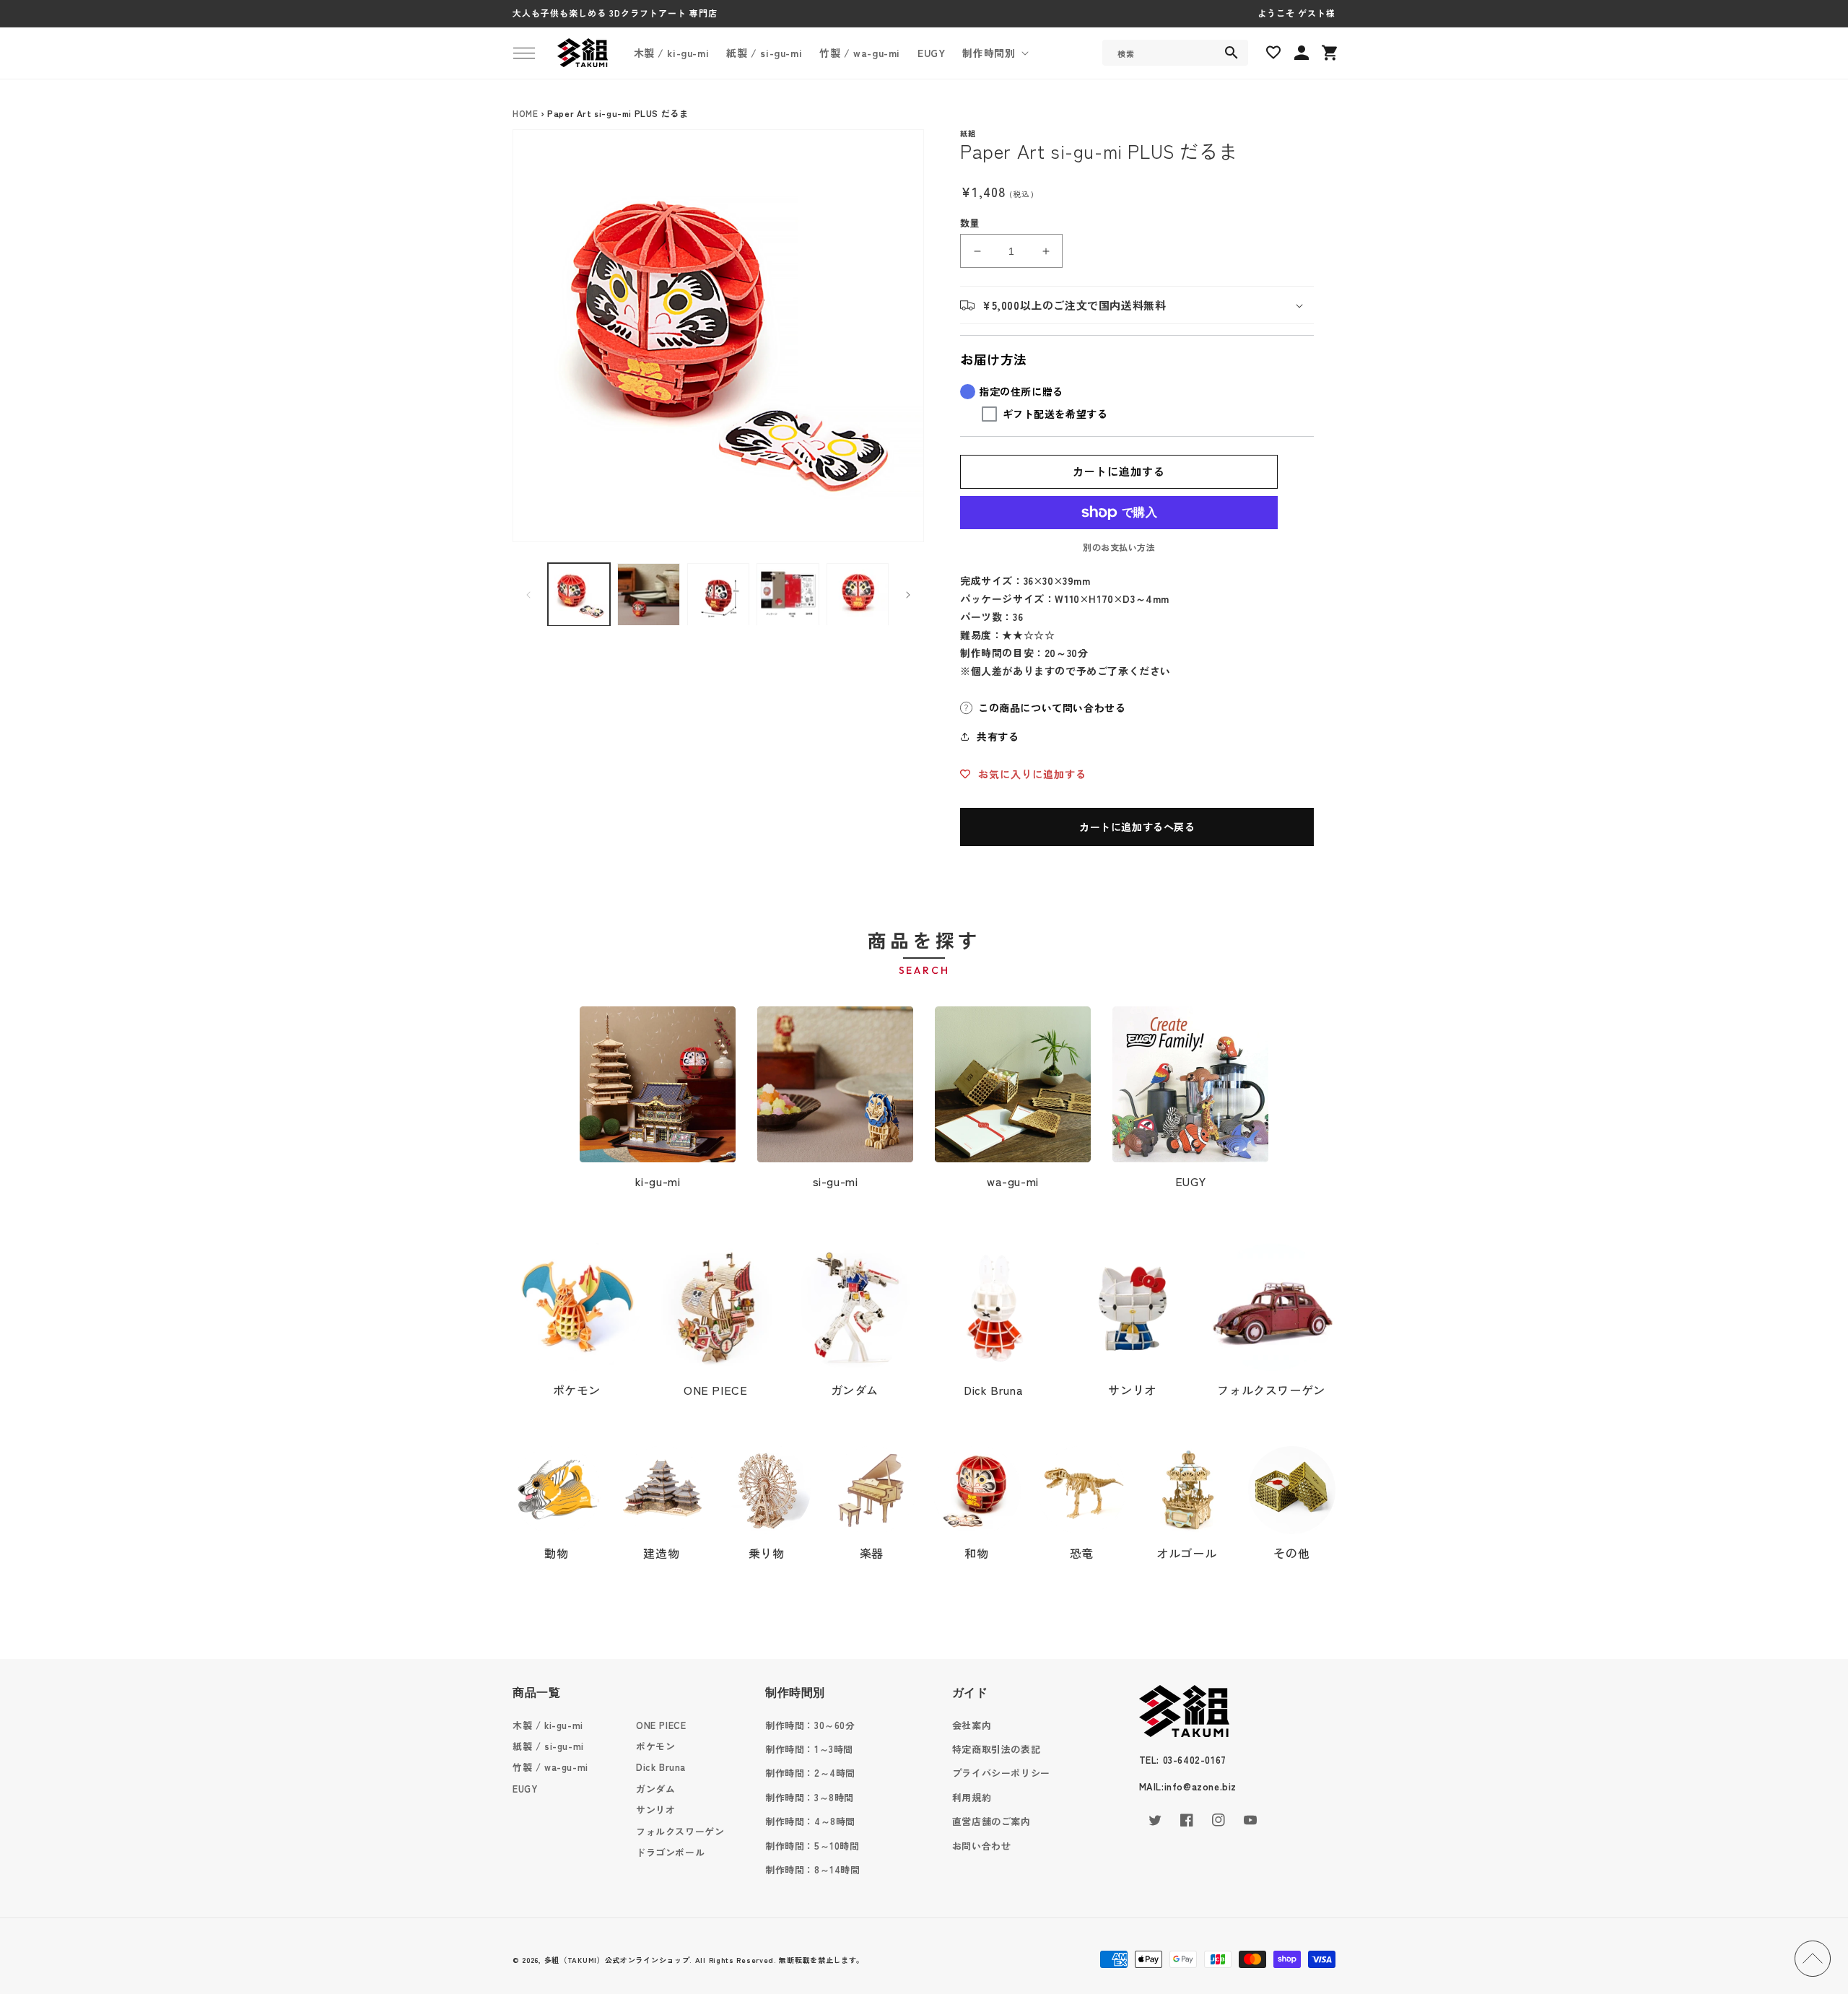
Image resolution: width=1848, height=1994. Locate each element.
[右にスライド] (908, 595)
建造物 (661, 1553)
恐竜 (1082, 1553)
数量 (970, 223)
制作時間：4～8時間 (810, 1821)
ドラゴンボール (670, 1852)
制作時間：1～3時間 (809, 1749)
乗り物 (767, 1553)
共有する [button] (998, 736)
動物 (556, 1553)
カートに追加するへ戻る (1137, 827)
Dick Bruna (993, 1390)
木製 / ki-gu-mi (548, 1725)
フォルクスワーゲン (1271, 1390)
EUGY (1190, 1181)
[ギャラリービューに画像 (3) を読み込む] (718, 594)
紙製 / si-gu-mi (548, 1746)
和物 (976, 1553)
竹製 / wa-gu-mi (550, 1767)
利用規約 (972, 1797)
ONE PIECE (715, 1390)
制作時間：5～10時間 (812, 1846)
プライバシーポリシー (1001, 1773)
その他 (1291, 1553)
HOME (525, 113)
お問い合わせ (982, 1846)
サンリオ (1132, 1390)
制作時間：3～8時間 (810, 1797)
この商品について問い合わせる (1052, 708)
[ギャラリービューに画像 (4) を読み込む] (788, 594)
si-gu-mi (836, 1181)
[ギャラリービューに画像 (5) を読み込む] (858, 594)
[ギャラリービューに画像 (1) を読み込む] (579, 594)
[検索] (1232, 53)
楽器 (872, 1553)
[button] (524, 53)
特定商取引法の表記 (996, 1749)
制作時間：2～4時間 (810, 1773)
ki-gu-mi (658, 1181)
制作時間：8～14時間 (813, 1869)
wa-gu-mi (1013, 1181)
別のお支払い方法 (1119, 547)
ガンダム (855, 1390)
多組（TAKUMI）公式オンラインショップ (617, 1960)
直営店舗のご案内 (991, 1821)
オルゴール (1186, 1553)
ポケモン (577, 1390)
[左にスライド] (528, 595)
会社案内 (972, 1725)
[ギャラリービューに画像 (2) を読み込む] (648, 594)
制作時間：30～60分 (810, 1725)
